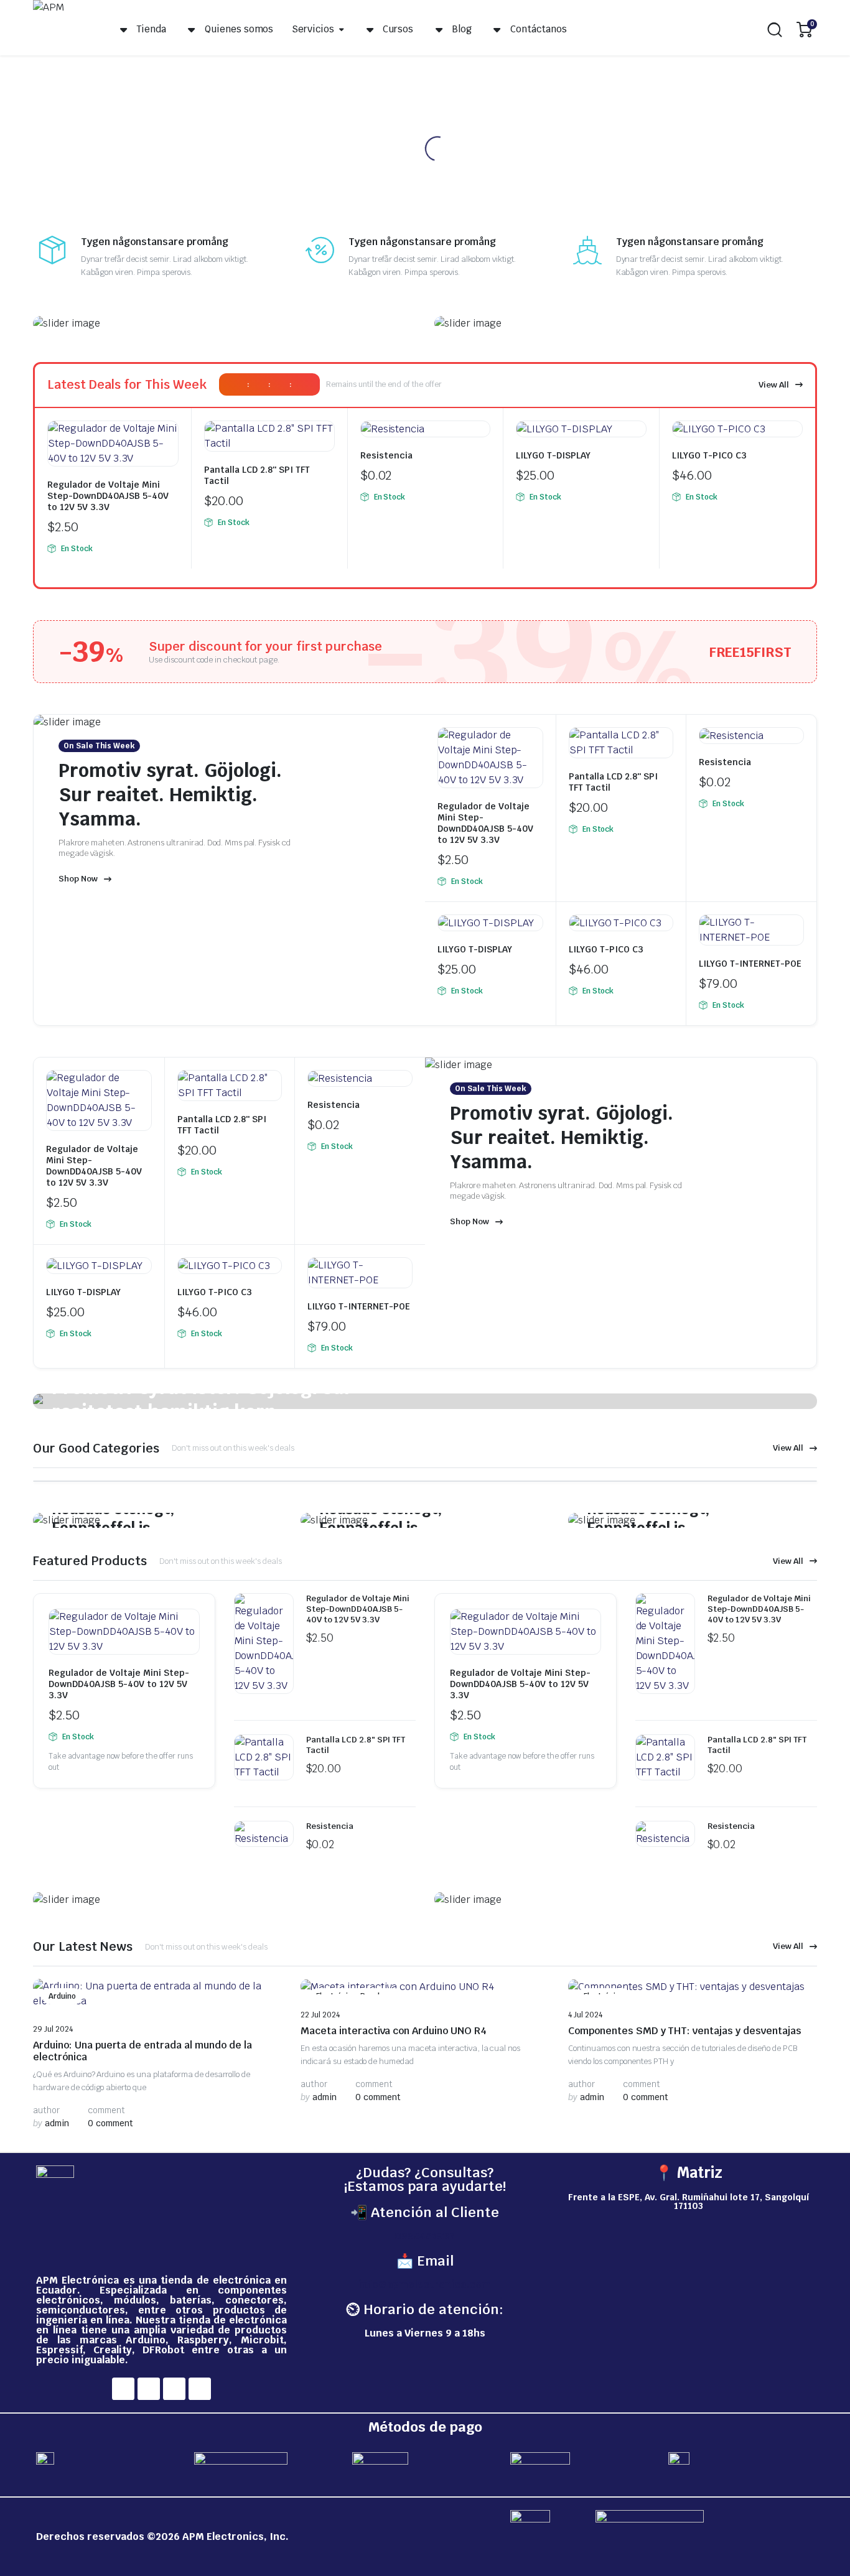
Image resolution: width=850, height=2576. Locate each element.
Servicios (313, 29)
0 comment (110, 2123)
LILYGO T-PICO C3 (709, 455)
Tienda (151, 29)
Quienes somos (239, 29)
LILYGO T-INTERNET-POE (750, 964)
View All (774, 385)
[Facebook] (123, 2389)
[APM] (61, 30)
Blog (462, 29)
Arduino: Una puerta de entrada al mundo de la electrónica (142, 2051)
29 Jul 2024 (53, 2029)
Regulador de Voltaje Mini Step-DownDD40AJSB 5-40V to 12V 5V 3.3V (108, 496)
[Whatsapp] (200, 2389)
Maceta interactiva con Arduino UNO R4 (394, 2031)
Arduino (62, 1996)
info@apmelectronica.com (425, 2285)
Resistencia (386, 455)
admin (51, 2123)
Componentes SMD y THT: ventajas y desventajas (685, 2031)
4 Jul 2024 (585, 2015)
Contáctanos (539, 29)
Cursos (398, 29)
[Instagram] (149, 2389)
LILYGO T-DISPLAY (553, 455)
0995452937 (425, 2236)
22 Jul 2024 (320, 2015)
